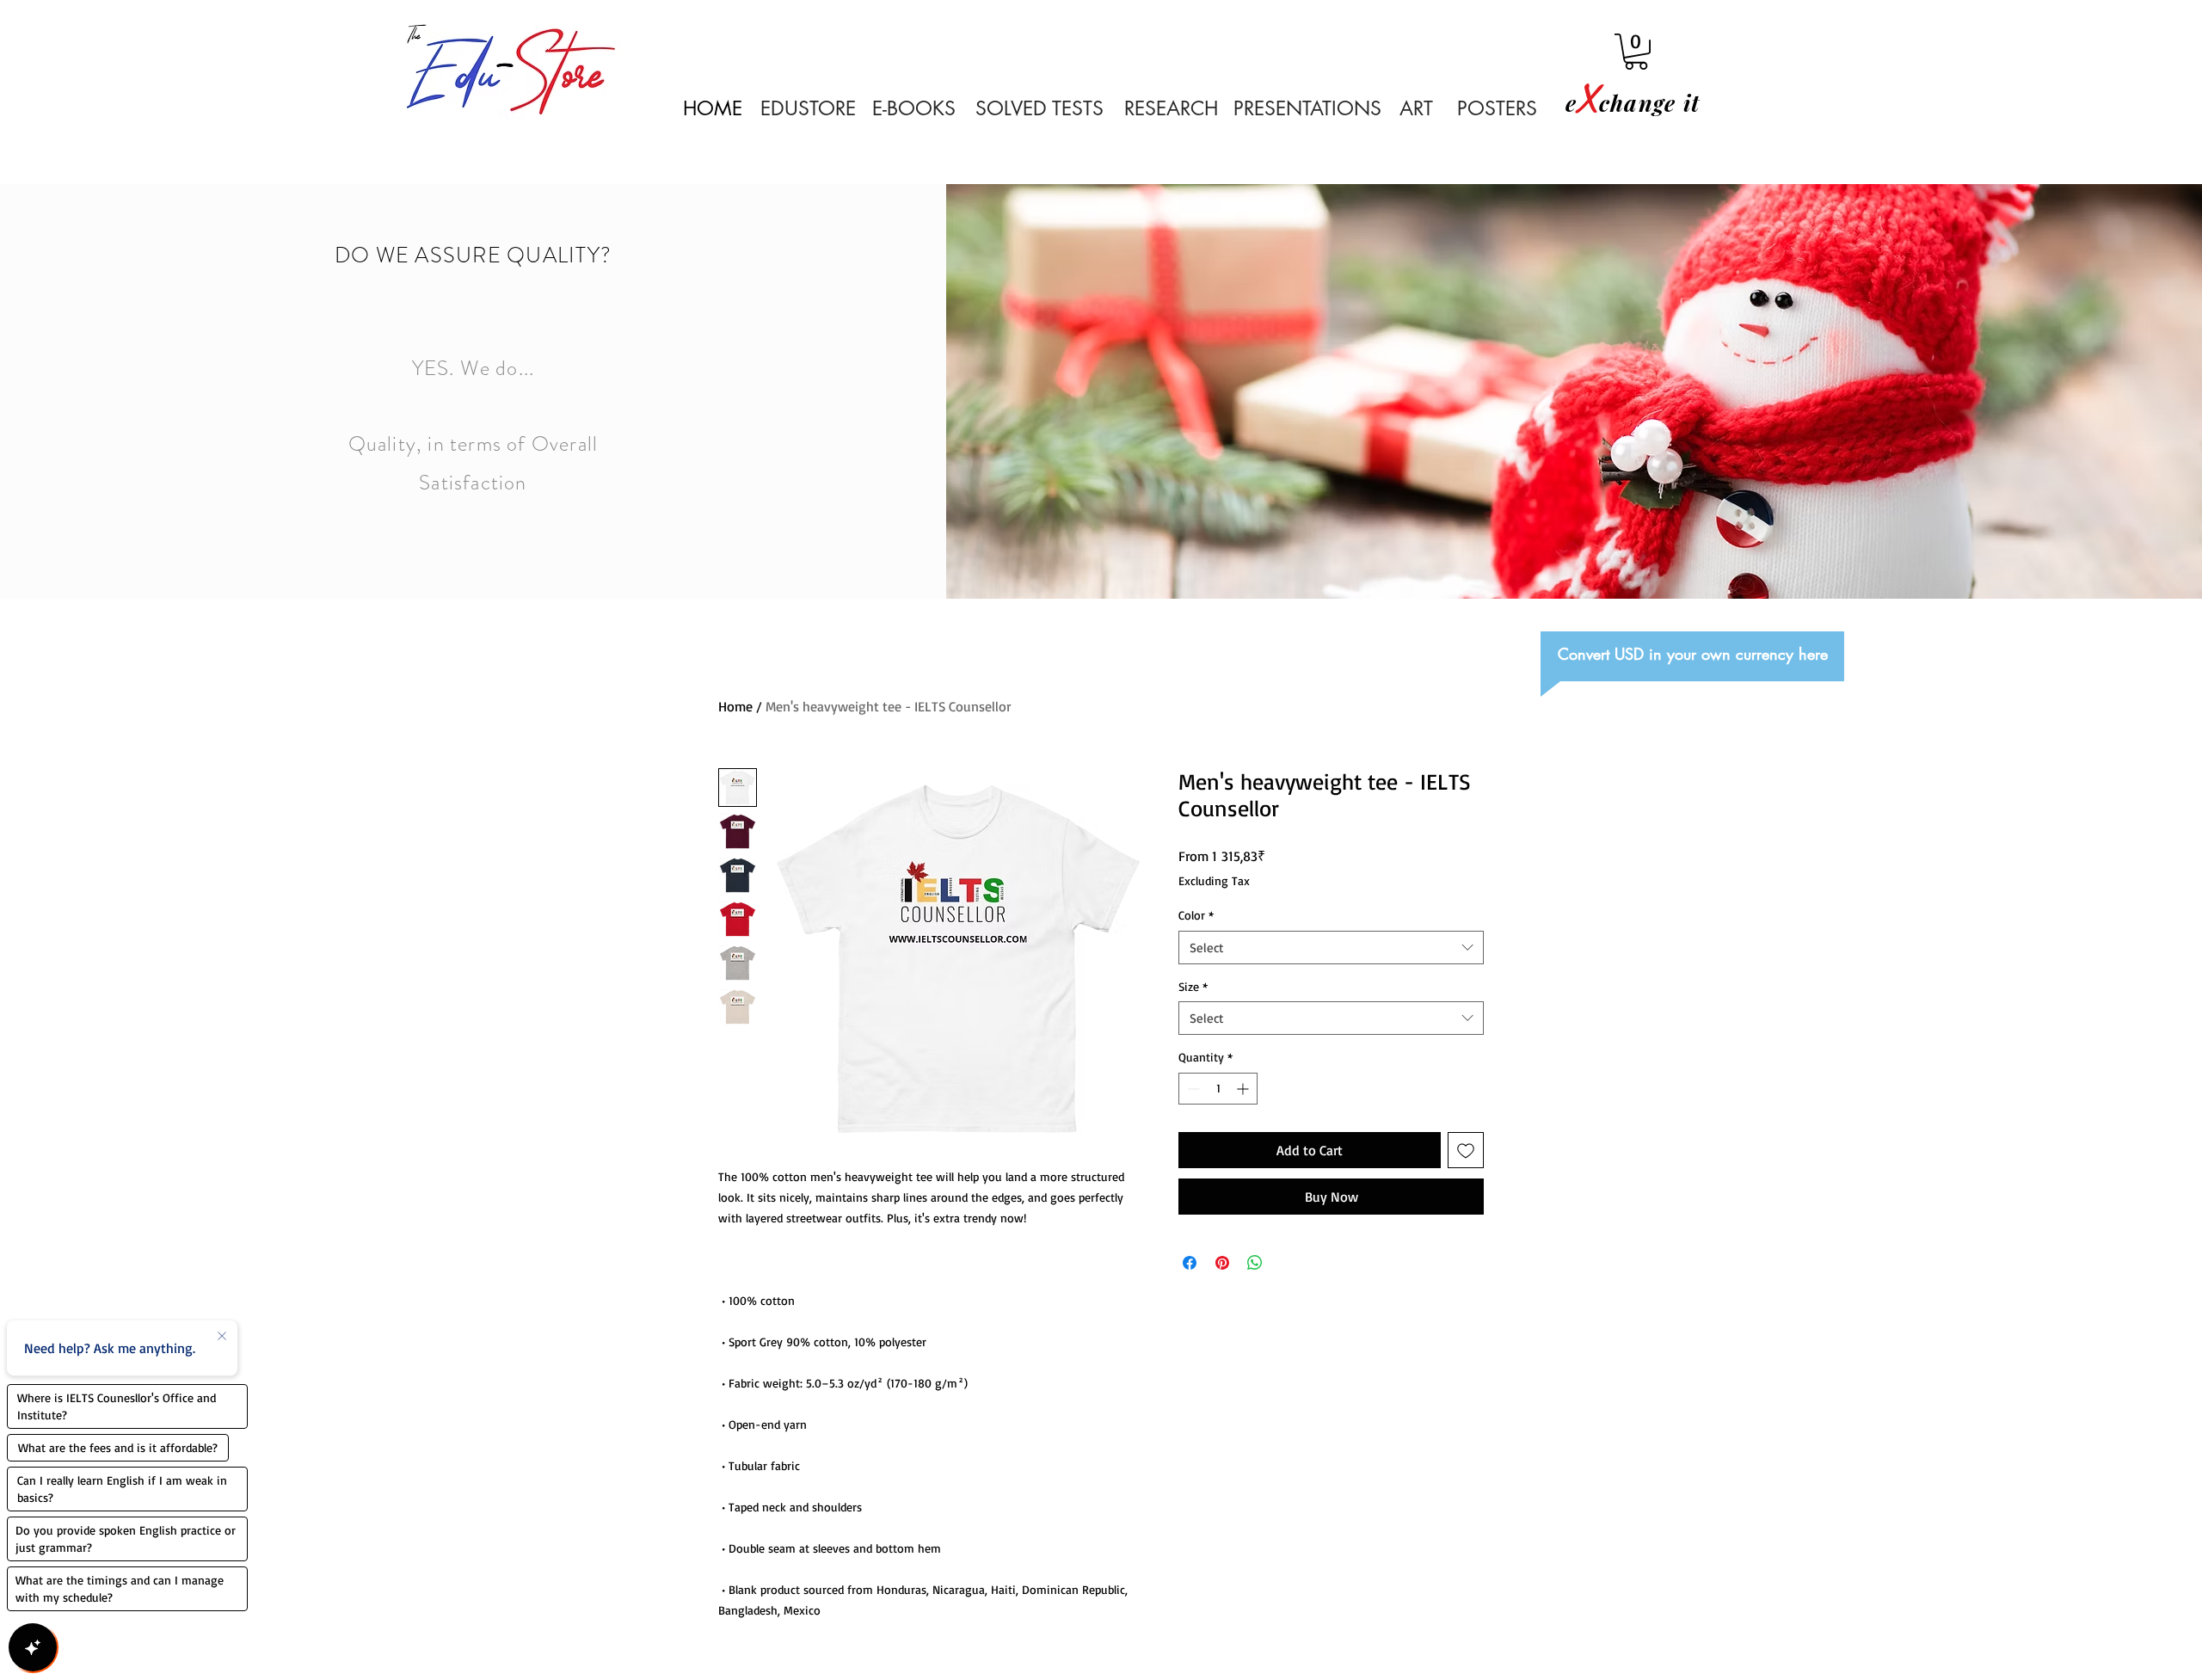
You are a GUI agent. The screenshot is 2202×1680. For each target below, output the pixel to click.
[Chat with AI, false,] (33, 1647)
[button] (1636, 52)
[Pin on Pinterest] (1222, 1263)
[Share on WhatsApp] (1255, 1263)
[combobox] (1331, 948)
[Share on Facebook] (1190, 1263)
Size (1193, 986)
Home (735, 706)
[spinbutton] (1218, 1089)
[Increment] (1244, 1089)
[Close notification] (222, 1337)
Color (1196, 915)
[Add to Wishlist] (1466, 1150)
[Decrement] (1192, 1089)
